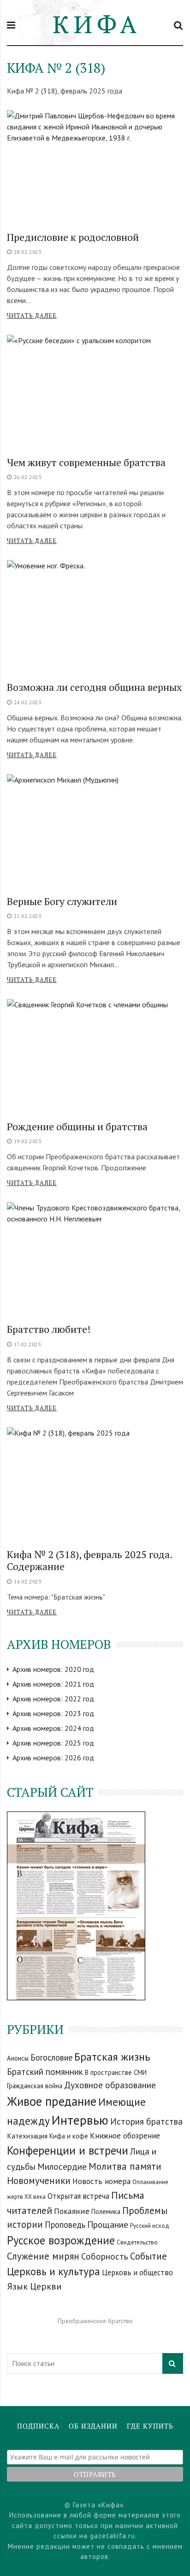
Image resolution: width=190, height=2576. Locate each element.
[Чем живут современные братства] (95, 392)
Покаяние (72, 2211)
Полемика (106, 2211)
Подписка (38, 2426)
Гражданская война (35, 2086)
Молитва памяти (125, 2166)
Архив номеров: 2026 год (53, 1758)
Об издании (93, 2426)
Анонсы (18, 2058)
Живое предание (52, 2101)
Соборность (105, 2256)
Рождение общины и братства (77, 1126)
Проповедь (65, 2225)
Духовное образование (110, 2085)
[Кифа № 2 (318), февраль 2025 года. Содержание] (95, 1484)
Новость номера (101, 2181)
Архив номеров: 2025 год (53, 1743)
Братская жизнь (112, 2057)
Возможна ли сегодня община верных (94, 687)
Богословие (51, 2057)
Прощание (108, 2224)
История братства (146, 2121)
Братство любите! (49, 1329)
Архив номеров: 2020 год (53, 1669)
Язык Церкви (34, 2286)
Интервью (80, 2120)
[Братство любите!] (95, 1259)
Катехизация (27, 2136)
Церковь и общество (137, 2272)
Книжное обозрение (125, 2135)
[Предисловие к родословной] (95, 167)
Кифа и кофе (69, 2136)
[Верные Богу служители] (95, 831)
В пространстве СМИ (116, 2072)
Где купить (150, 2426)
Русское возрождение (61, 2240)
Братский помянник (45, 2071)
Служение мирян (43, 2256)
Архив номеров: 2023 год (53, 1713)
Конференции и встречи (68, 2150)
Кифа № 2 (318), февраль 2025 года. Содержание (90, 1560)
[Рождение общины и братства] (95, 1056)
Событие (148, 2256)
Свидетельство (137, 2242)
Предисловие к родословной (73, 237)
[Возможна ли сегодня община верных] (95, 617)
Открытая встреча (78, 2196)
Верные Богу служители (62, 901)
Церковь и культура (53, 2271)
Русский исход (150, 2226)
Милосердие (62, 2166)
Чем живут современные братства (86, 462)
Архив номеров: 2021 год (53, 1684)
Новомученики (39, 2181)
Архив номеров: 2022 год (53, 1699)
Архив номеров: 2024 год (53, 1728)
